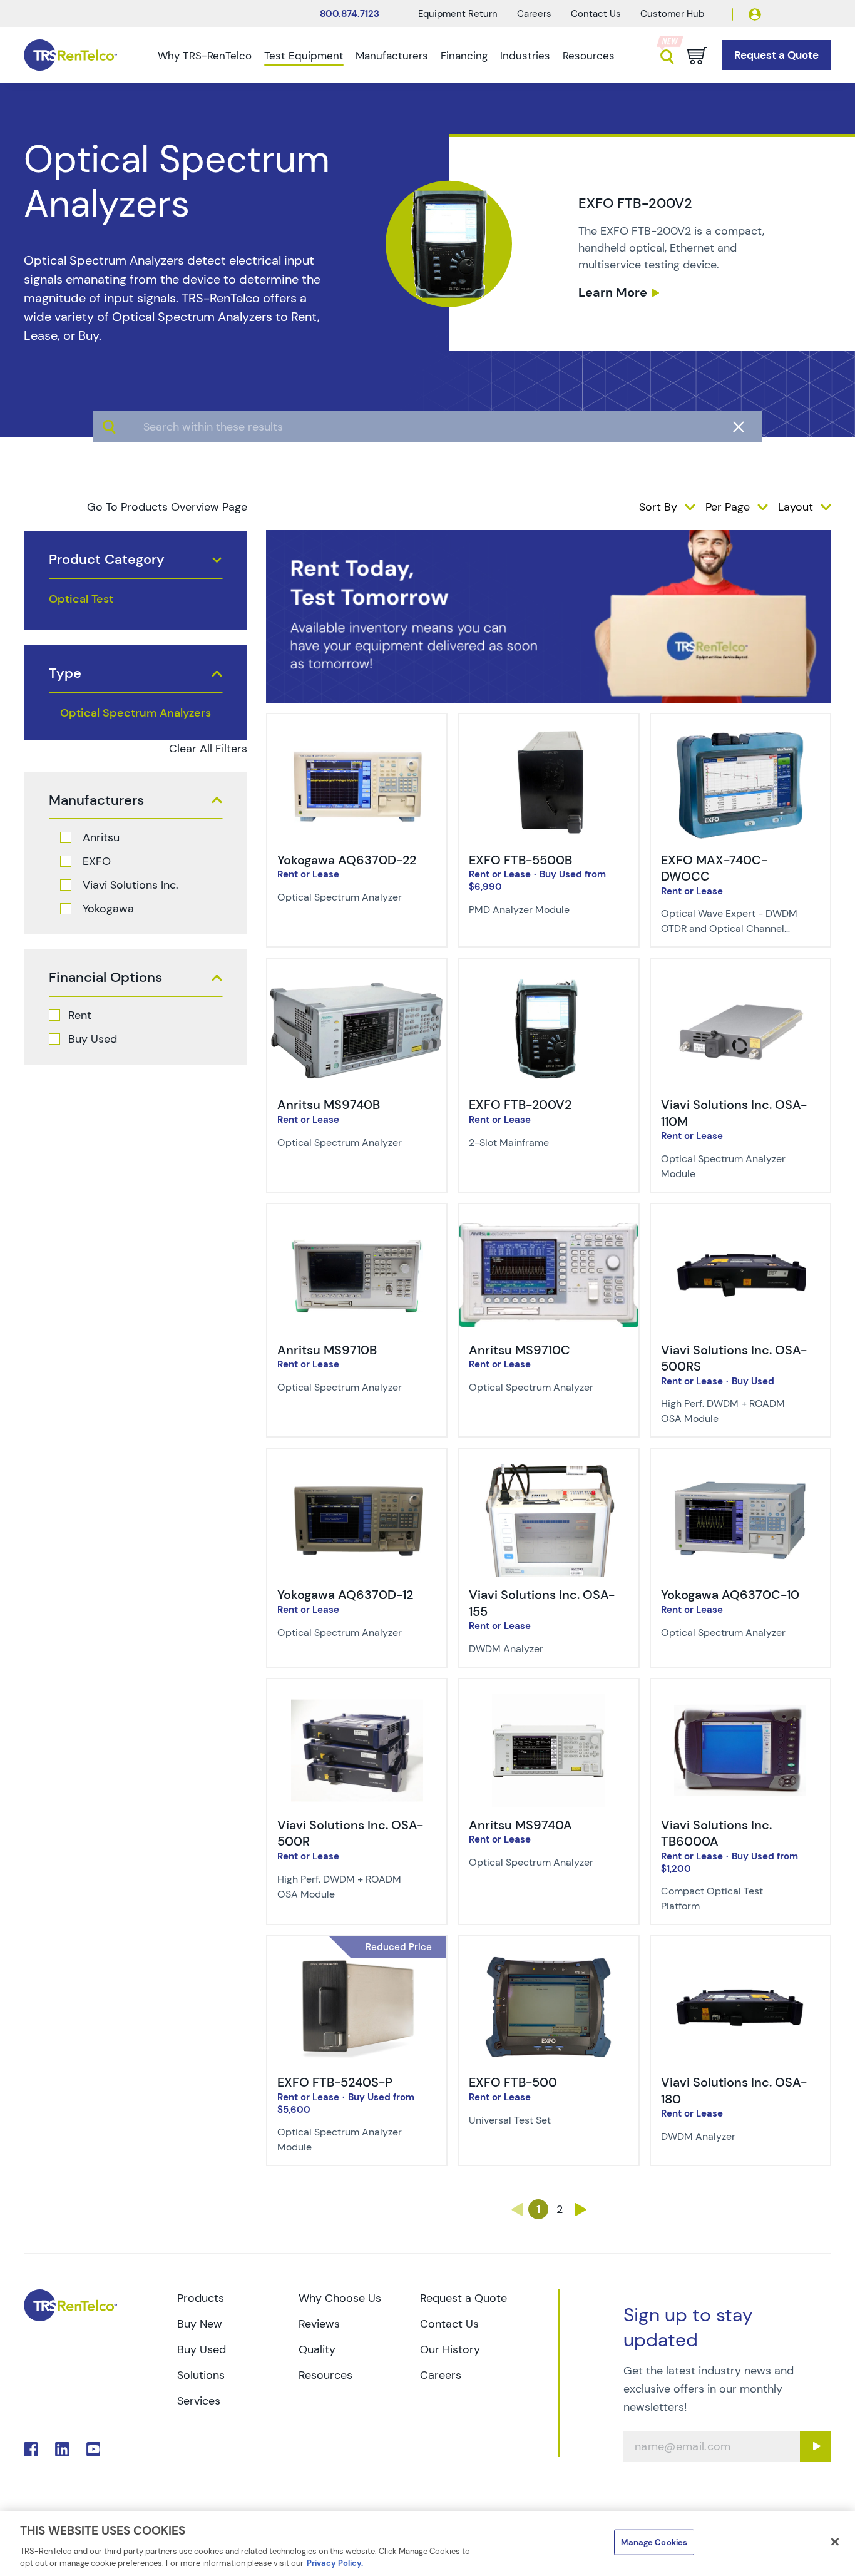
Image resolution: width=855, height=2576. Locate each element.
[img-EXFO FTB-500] (548, 1960)
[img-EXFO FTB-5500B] (548, 738)
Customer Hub (672, 14)
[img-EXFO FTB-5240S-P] (357, 1960)
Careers (534, 14)
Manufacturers (392, 56)
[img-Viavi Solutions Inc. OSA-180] (740, 1960)
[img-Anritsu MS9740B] (357, 983)
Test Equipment (304, 56)
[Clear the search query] (739, 427)
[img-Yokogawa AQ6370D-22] (357, 738)
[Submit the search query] (110, 427)
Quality (317, 2349)
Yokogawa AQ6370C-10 (730, 1595)
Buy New (200, 2324)
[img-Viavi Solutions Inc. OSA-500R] (357, 1703)
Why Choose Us (340, 2298)
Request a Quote (463, 2298)
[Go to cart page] (697, 56)
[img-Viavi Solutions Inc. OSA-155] (548, 1473)
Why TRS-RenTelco (205, 56)
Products (201, 2298)
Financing (464, 56)
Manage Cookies (654, 2543)
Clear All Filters (208, 749)
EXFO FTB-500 (513, 2082)
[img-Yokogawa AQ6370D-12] (357, 1473)
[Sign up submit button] (816, 2446)
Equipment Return (458, 14)
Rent (80, 1015)
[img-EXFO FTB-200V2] (548, 983)
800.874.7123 (350, 14)
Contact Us (596, 14)
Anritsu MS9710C (520, 1350)
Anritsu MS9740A (520, 1825)
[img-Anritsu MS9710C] (548, 1228)
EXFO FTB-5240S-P (335, 2082)
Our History (450, 2349)
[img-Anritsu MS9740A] (548, 1703)
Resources (589, 56)
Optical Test (81, 599)
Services (199, 2401)
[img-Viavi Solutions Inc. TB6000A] (740, 1703)
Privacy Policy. (335, 2563)
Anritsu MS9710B (327, 1350)
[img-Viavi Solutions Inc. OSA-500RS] (740, 1228)
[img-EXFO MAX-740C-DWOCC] (740, 738)
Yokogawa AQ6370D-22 (347, 860)
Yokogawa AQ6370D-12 (345, 1595)
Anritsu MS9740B (329, 1105)
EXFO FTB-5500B (520, 860)
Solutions (201, 2375)
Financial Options (105, 978)
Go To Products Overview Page (167, 507)
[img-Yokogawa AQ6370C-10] (740, 1473)
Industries (525, 56)
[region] (427, 2543)
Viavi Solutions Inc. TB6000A (716, 1833)
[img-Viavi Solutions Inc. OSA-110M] (740, 983)
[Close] (835, 2542)
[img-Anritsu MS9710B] (357, 1228)
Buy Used (93, 1039)
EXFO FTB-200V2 (520, 1105)
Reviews (319, 2324)
